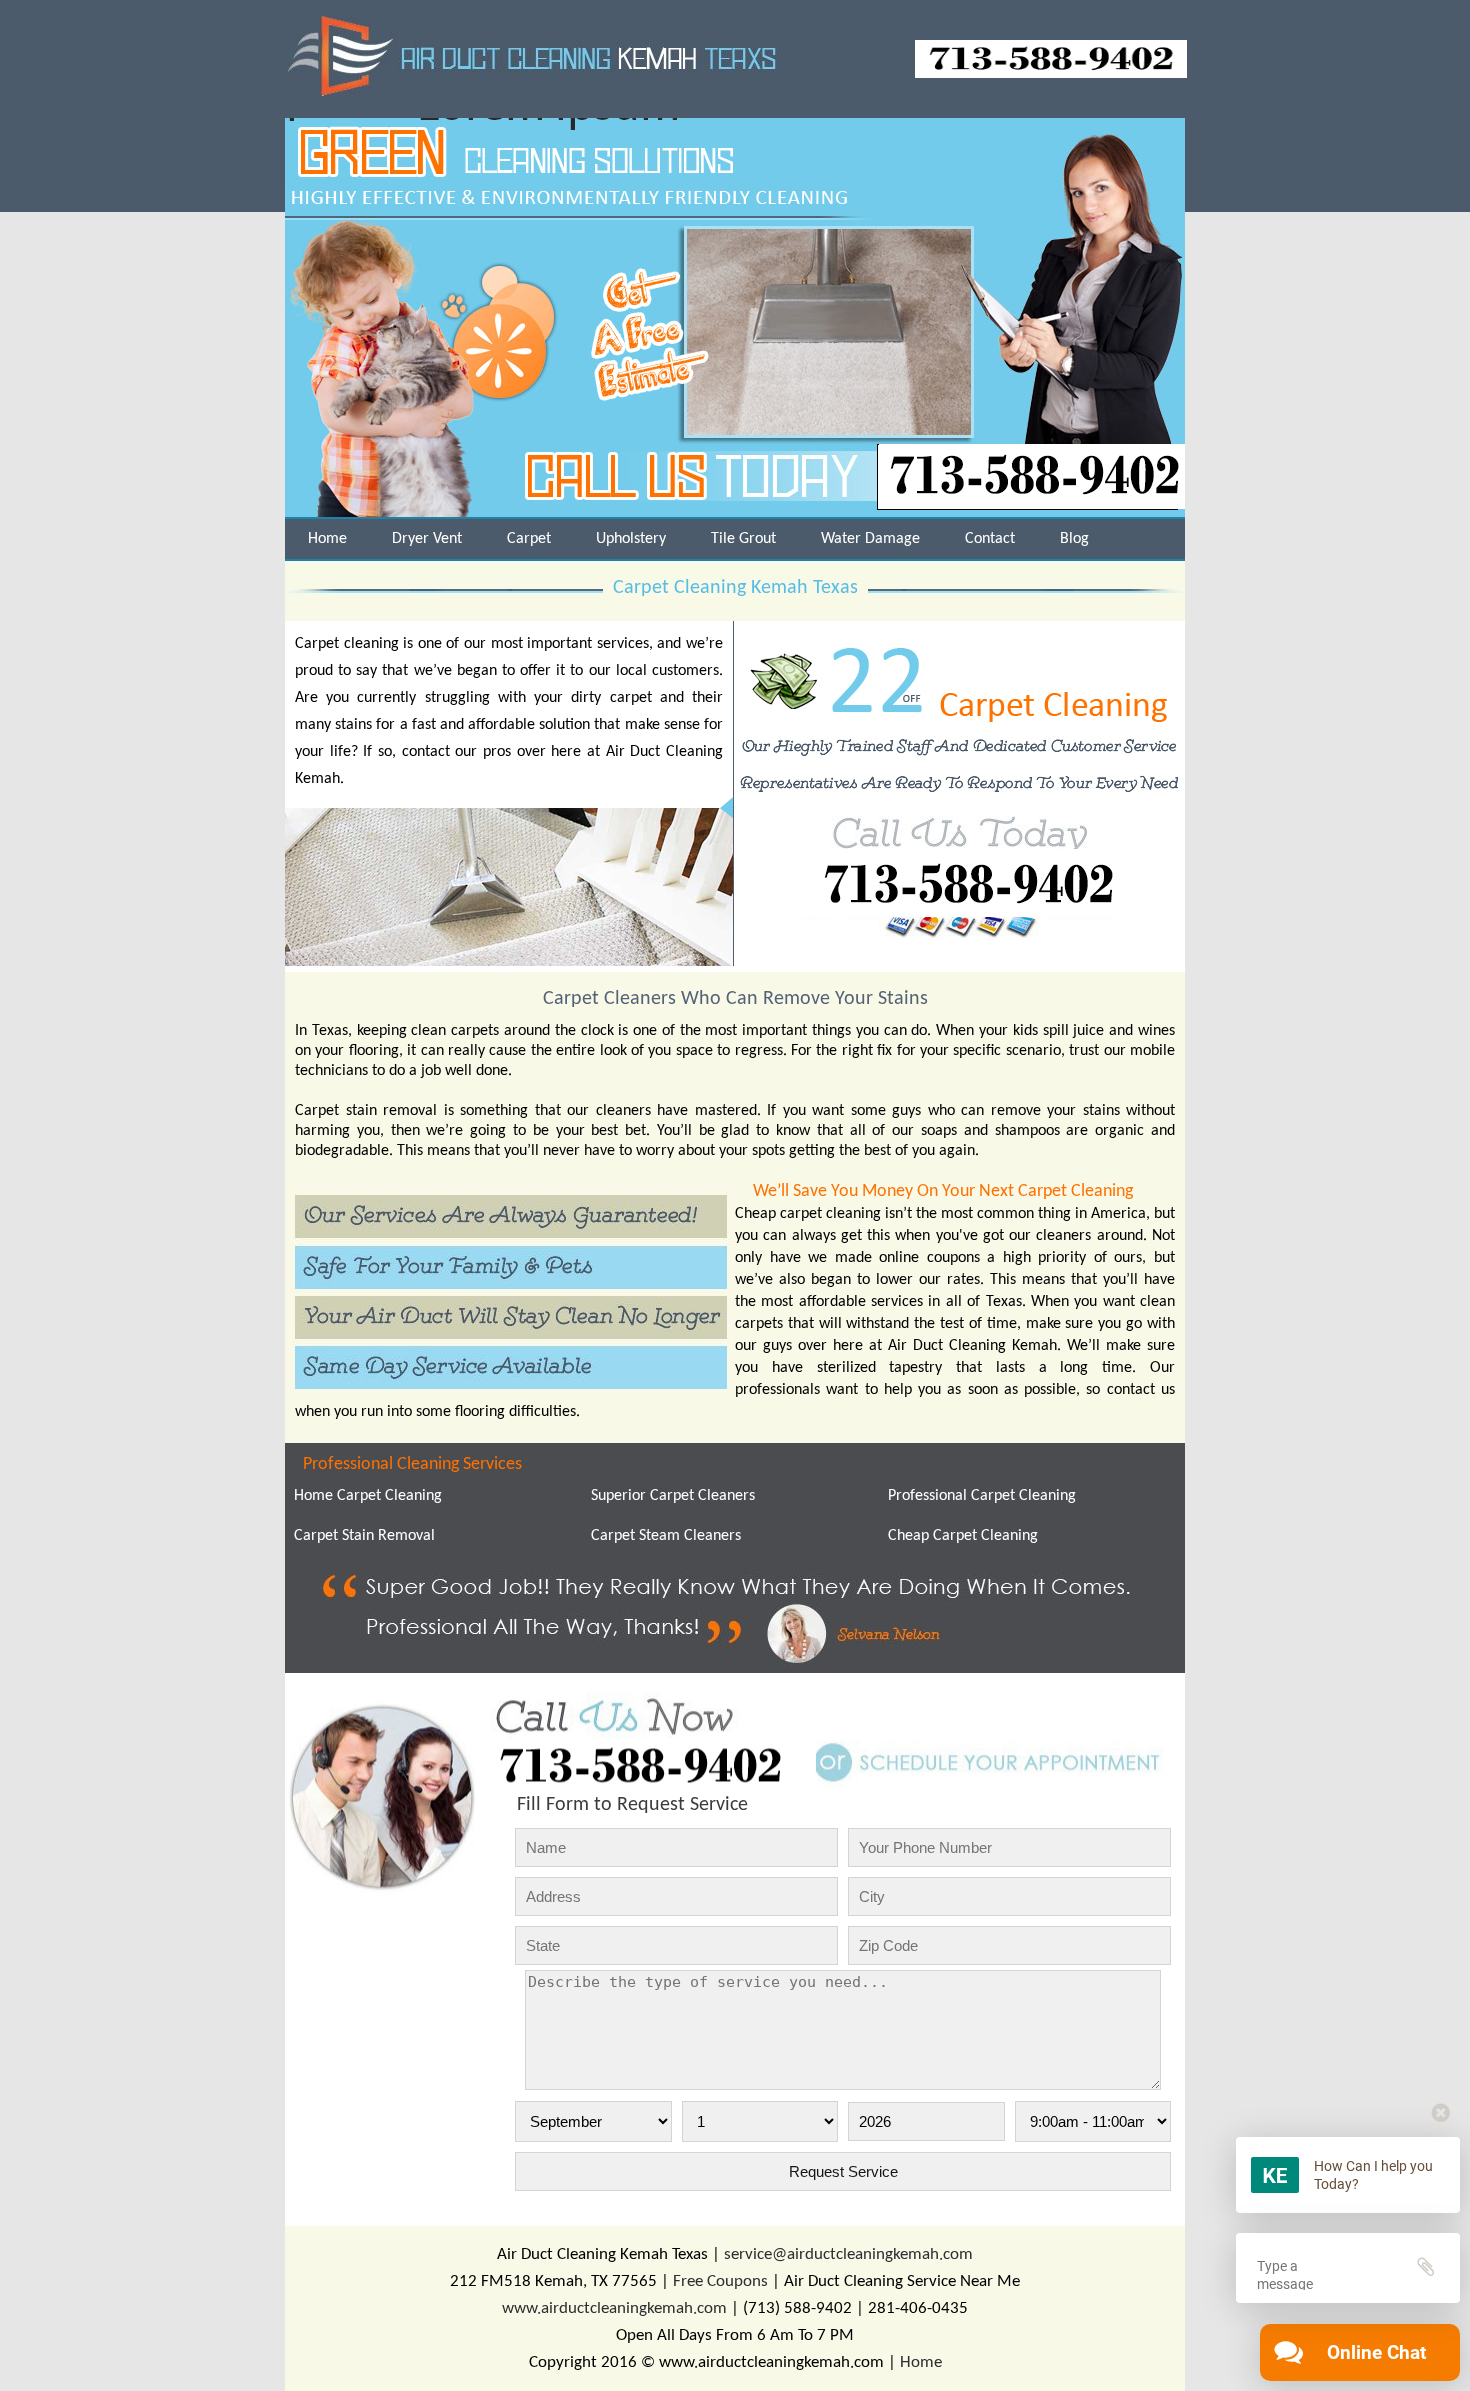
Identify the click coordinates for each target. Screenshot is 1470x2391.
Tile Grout (743, 539)
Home (327, 539)
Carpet (529, 539)
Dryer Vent (427, 539)
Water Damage (870, 539)
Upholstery (631, 539)
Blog (1074, 539)
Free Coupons (720, 2281)
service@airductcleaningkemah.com (848, 2254)
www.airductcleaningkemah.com (614, 2308)
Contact (990, 539)
